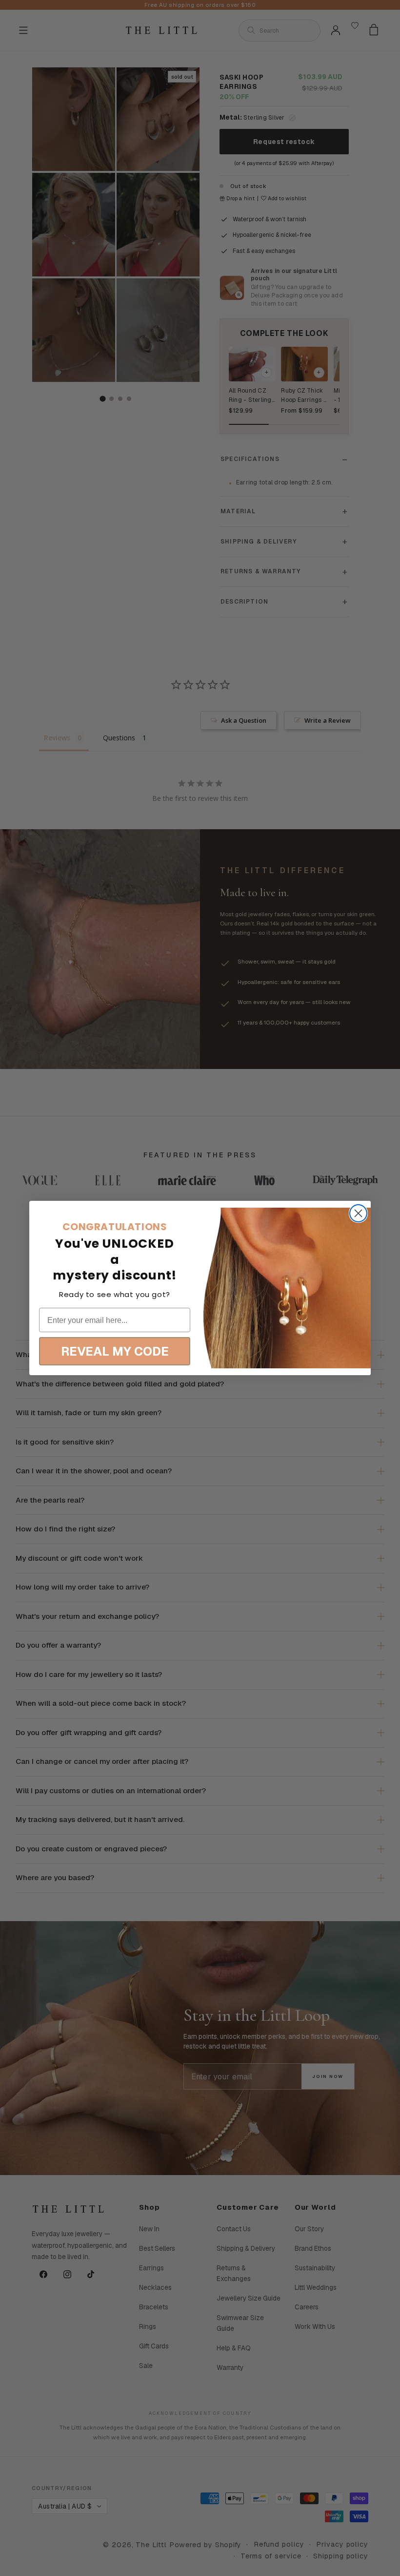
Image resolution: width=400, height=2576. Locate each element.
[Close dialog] (358, 1213)
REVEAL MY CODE (115, 1351)
